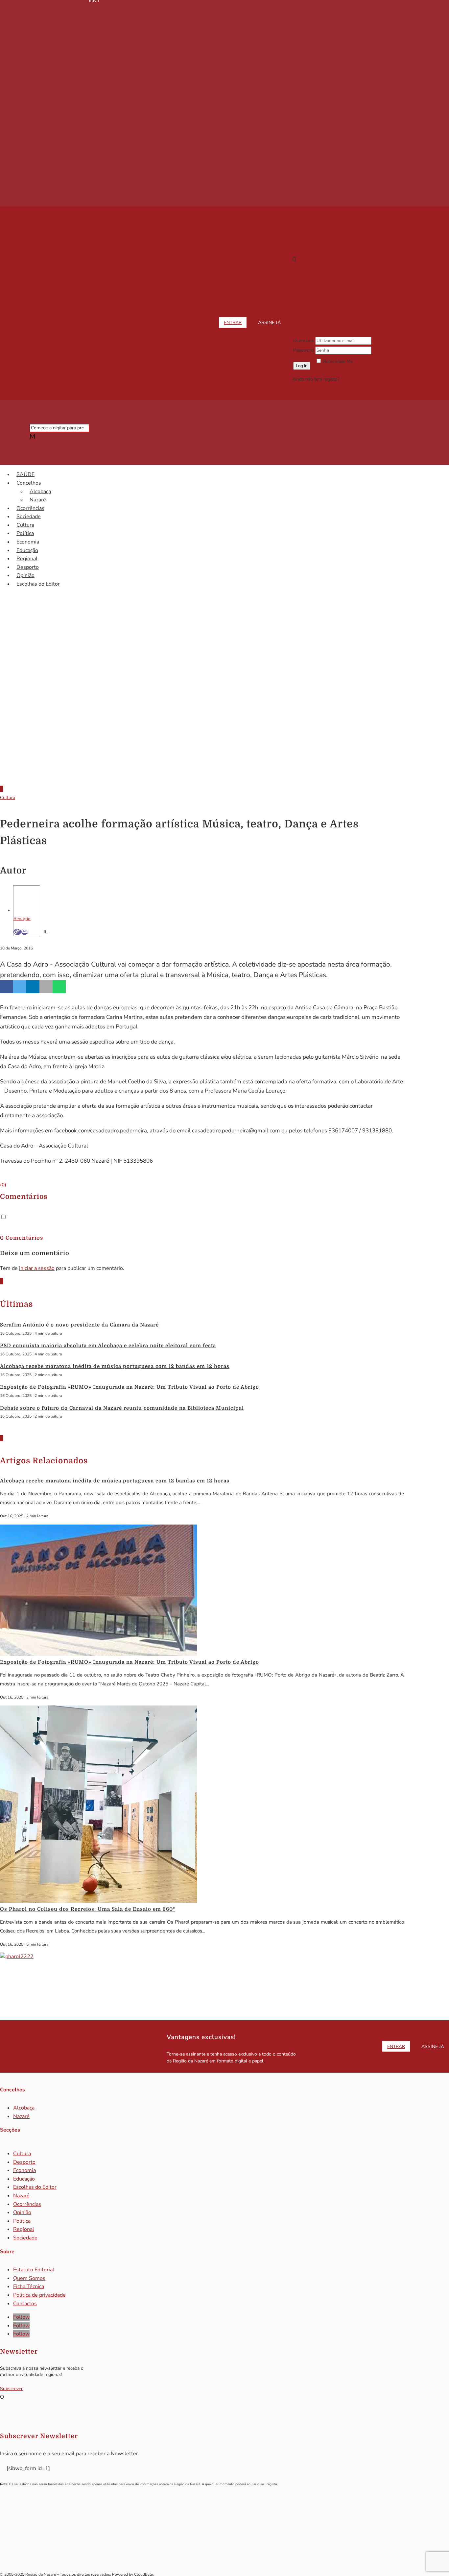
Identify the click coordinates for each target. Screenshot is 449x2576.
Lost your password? (337, 370)
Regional (27, 559)
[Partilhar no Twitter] (20, 987)
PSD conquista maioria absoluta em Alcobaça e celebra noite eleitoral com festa (108, 1346)
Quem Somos (29, 2278)
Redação (22, 919)
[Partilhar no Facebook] (7, 987)
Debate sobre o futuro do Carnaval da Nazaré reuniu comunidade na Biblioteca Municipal (122, 1408)
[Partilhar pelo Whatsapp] (59, 987)
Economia (28, 542)
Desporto (28, 567)
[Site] (17, 932)
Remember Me (338, 361)
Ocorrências (30, 508)
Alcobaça (40, 492)
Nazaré (38, 500)
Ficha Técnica (29, 2286)
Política (25, 533)
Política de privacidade (39, 2295)
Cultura (25, 525)
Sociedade (29, 517)
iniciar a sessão (37, 1268)
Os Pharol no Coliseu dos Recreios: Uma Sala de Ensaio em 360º (88, 1909)
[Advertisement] (225, 725)
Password (304, 350)
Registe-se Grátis (358, 379)
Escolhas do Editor (38, 584)
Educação (27, 550)
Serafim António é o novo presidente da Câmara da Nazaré (79, 1325)
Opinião (25, 575)
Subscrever (11, 2389)
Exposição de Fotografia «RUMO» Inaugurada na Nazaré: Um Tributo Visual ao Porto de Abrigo (130, 1387)
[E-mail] (25, 932)
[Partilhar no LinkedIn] (33, 987)
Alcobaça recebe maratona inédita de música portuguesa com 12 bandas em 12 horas (115, 1366)
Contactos (25, 2304)
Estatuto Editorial (34, 2270)
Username (304, 341)
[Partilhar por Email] (46, 987)
